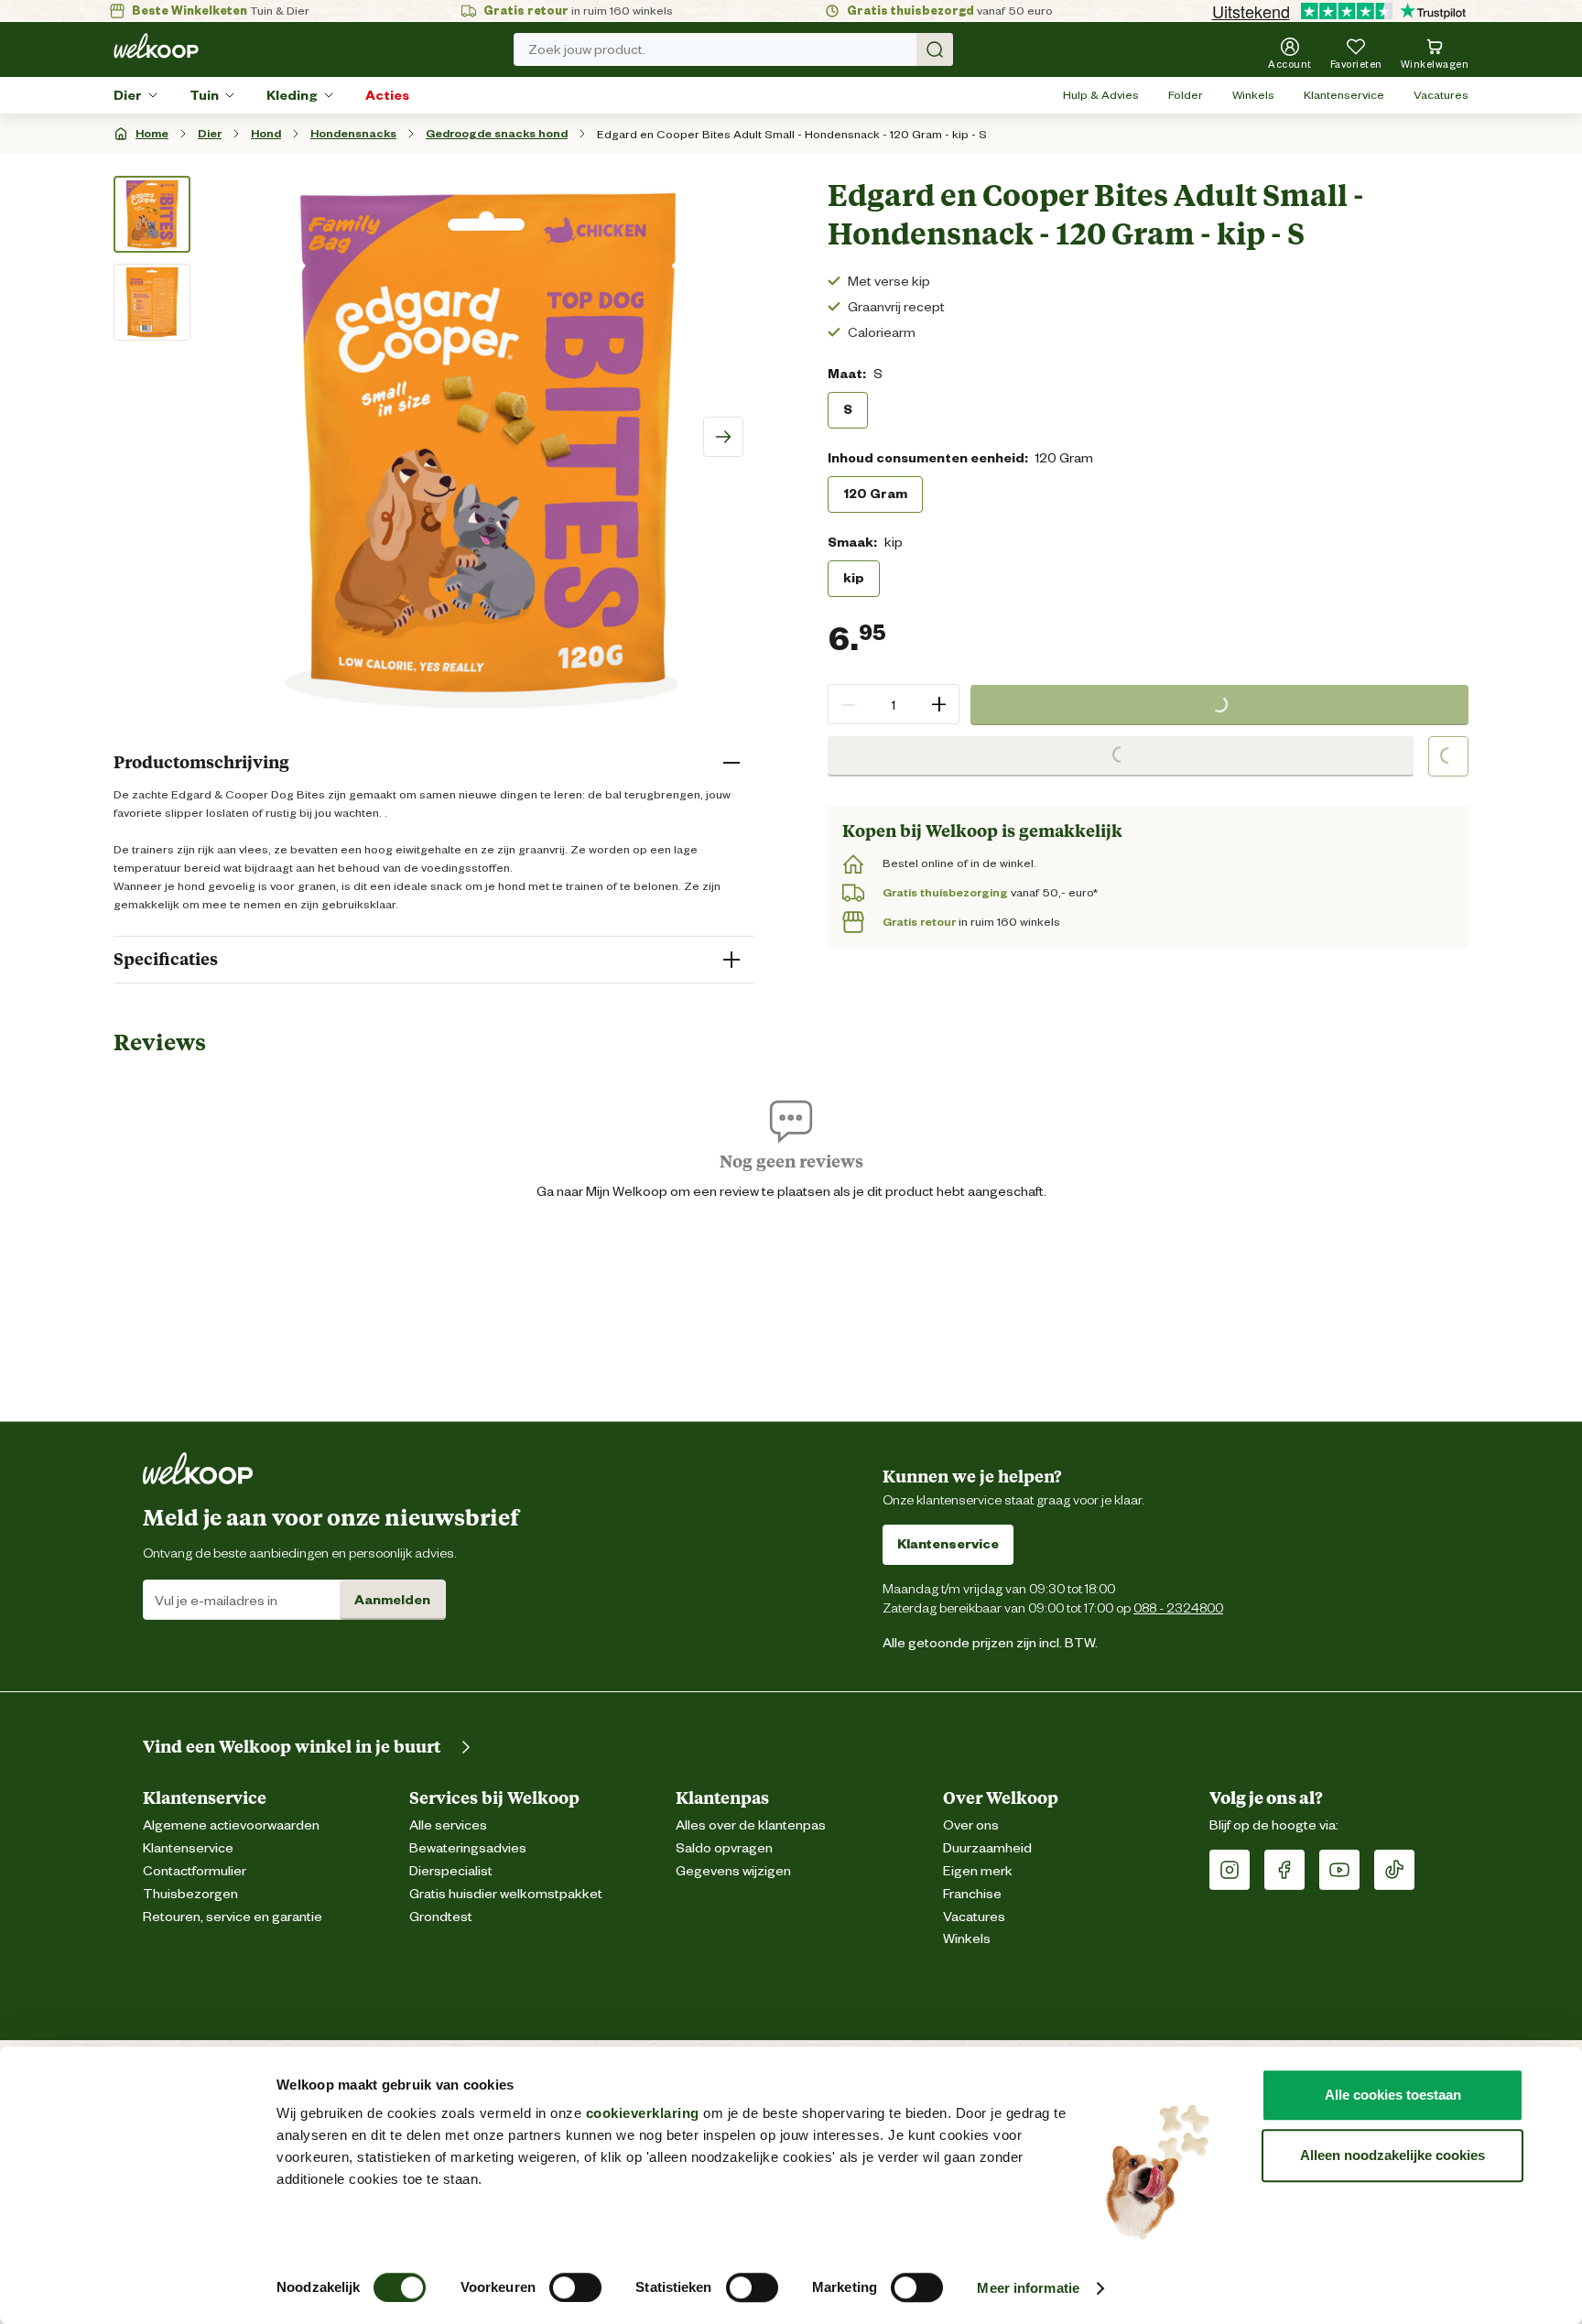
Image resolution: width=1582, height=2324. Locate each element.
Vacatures (1441, 95)
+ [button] (939, 704)
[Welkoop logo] (156, 46)
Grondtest (441, 1917)
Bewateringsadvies (468, 1848)
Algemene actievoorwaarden (231, 1825)
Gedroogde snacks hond (497, 133)
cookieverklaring (643, 2113)
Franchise (972, 1894)
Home (152, 133)
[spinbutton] (894, 704)
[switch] (575, 2287)
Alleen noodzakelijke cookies (1392, 2155)
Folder (1186, 95)
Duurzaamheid (987, 1848)
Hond (266, 133)
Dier (128, 95)
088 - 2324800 (1178, 1607)
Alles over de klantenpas (751, 1825)
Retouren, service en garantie (233, 1917)
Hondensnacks (353, 133)
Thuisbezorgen (190, 1894)
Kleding (292, 95)
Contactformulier (195, 1871)
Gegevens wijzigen (733, 1871)
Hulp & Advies (1101, 95)
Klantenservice (1344, 95)
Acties (387, 95)
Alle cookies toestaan (1393, 2095)
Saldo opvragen (724, 1848)
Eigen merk (978, 1871)
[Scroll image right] (723, 437)
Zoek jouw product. (587, 49)
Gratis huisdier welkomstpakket (506, 1894)
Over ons (971, 1825)
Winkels (1253, 95)
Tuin (204, 95)
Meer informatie (1028, 2288)
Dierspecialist (451, 1871)
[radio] (848, 409)
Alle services (448, 1825)
